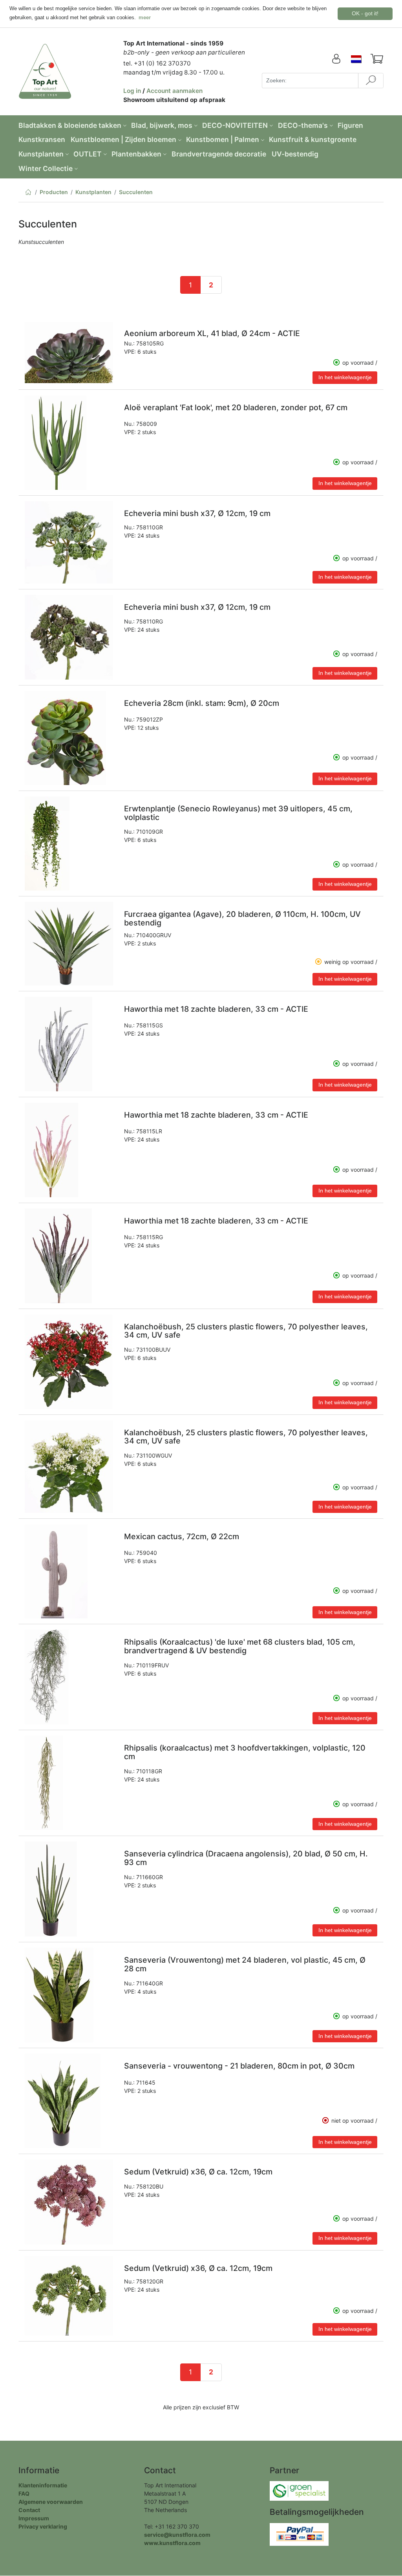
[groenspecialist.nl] (299, 2490)
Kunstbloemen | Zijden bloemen (123, 139)
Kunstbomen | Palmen (223, 139)
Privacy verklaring (43, 2526)
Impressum (34, 2518)
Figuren (350, 125)
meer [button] (145, 17)
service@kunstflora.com (177, 2535)
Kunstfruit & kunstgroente (313, 139)
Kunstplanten (41, 154)
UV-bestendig (295, 154)
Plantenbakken (136, 154)
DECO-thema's (303, 125)
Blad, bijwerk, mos (162, 125)
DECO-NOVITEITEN (235, 125)
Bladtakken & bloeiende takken (70, 125)
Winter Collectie (46, 168)
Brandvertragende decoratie (219, 154)
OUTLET (88, 154)
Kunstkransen (42, 139)
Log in (132, 91)
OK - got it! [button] (365, 13)
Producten (54, 192)
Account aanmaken (175, 91)
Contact (29, 2510)
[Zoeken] (371, 81)
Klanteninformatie (43, 2485)
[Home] (28, 194)
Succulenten (136, 192)
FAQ (24, 2493)
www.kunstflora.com (172, 2543)
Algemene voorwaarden (51, 2502)
